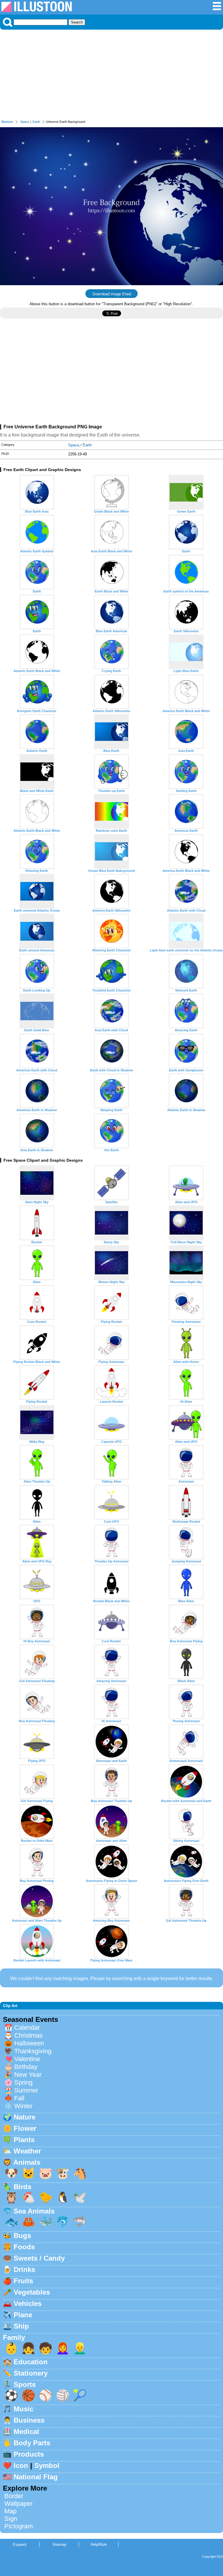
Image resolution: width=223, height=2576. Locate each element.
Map (10, 2511)
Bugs (22, 2235)
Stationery (31, 2373)
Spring (23, 2082)
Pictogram (19, 2526)
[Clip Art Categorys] (217, 9)
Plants (24, 2140)
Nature (25, 2117)
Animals (27, 2162)
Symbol (47, 2465)
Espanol (20, 2544)
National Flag (36, 2477)
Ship (21, 2326)
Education (31, 2362)
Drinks (24, 2269)
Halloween (29, 2043)
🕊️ (80, 2197)
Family (14, 2337)
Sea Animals (34, 2211)
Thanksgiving (33, 2051)
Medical (26, 2432)
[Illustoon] (37, 10)
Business (29, 2420)
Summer (26, 2090)
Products (29, 2454)
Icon (21, 2465)
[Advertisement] (111, 76)
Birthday (26, 2067)
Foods (24, 2247)
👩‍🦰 (63, 2348)
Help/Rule (99, 2544)
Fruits (23, 2281)
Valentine (27, 2059)
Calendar (27, 2028)
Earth (36, 122)
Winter (23, 2106)
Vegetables (32, 2292)
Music (24, 2409)
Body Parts (32, 2443)
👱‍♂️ (80, 2348)
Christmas (28, 2035)
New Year (28, 2075)
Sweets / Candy (39, 2258)
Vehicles (28, 2303)
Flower (25, 2128)
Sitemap (59, 2544)
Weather (27, 2151)
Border (14, 2496)
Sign (11, 2519)
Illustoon (7, 122)
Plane (23, 2315)
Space (25, 122)
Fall (19, 2098)
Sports (25, 2384)
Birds (23, 2187)
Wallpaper (18, 2504)
